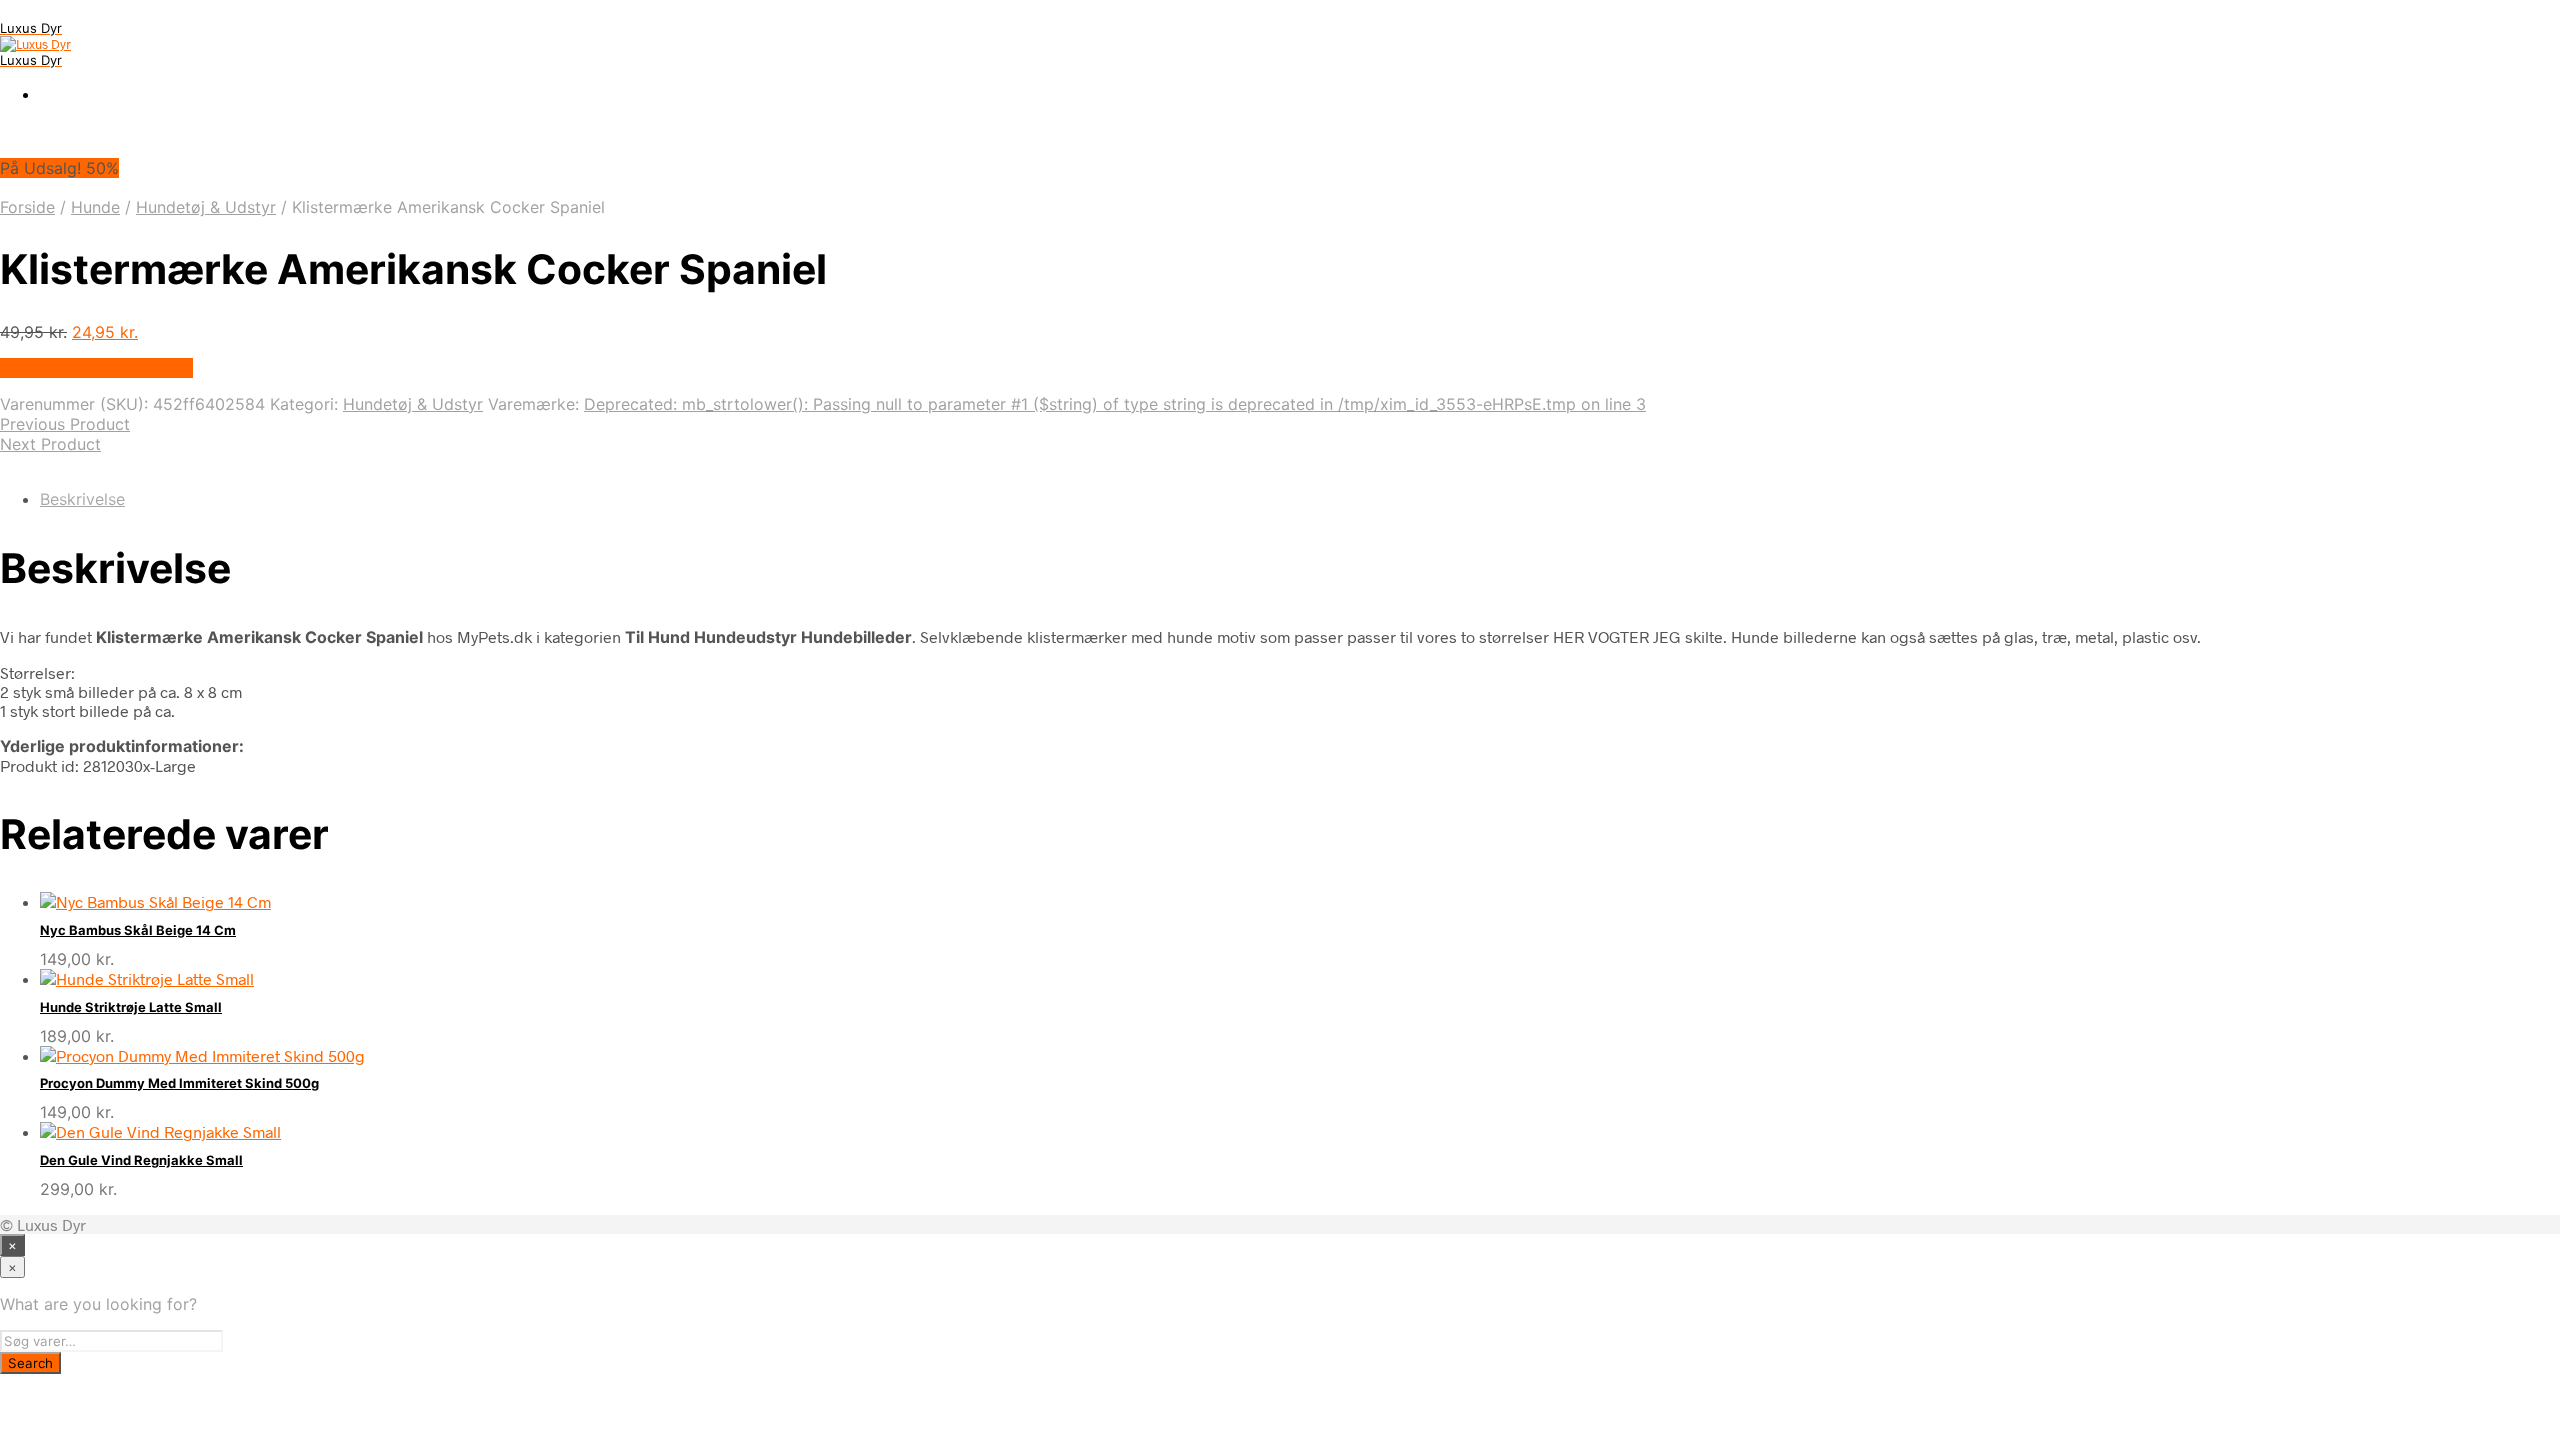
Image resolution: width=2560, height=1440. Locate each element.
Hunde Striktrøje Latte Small (131, 1007)
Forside (27, 207)
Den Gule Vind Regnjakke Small (141, 1160)
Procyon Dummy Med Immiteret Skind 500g (179, 1083)
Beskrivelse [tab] (82, 499)
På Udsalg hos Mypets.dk (96, 368)
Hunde (95, 207)
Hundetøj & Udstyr (206, 207)
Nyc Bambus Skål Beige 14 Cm (138, 930)
